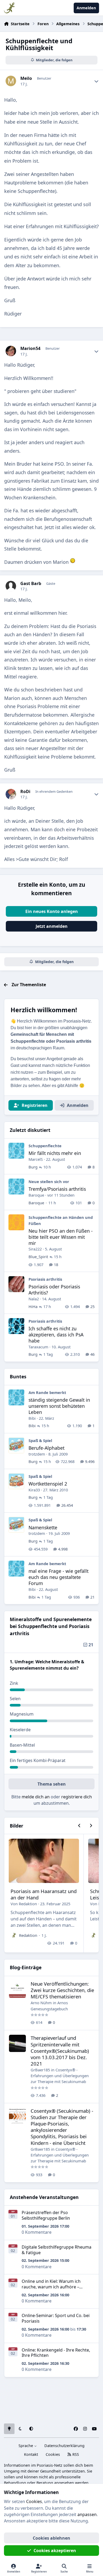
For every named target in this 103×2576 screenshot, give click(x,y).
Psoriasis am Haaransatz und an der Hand (44, 1894)
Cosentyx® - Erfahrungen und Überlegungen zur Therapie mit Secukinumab (60, 2076)
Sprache (26, 2446)
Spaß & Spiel (40, 1440)
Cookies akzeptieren (55, 2551)
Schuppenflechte (45, 1146)
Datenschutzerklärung (64, 2446)
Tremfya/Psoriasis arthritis (57, 1189)
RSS (75, 2454)
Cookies (53, 2454)
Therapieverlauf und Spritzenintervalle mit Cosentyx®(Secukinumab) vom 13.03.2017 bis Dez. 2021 (60, 2051)
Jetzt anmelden (52, 926)
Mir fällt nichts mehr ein (55, 1153)
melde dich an (36, 1797)
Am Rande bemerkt (47, 1392)
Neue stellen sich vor (49, 1181)
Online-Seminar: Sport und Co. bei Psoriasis (56, 2318)
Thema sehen (52, 1784)
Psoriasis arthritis (45, 1279)
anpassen (87, 2514)
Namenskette (43, 1527)
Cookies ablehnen (51, 2538)
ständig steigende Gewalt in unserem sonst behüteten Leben (59, 1406)
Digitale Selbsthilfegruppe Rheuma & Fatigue (57, 2250)
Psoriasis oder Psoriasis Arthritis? (54, 1290)
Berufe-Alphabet (46, 1448)
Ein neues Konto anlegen (52, 911)
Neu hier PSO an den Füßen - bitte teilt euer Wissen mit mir (61, 1237)
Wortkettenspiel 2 (48, 1484)
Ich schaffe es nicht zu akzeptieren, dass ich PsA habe (56, 1335)
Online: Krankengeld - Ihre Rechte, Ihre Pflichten (56, 2353)
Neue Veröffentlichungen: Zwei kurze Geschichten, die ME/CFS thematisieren (62, 1990)
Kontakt (31, 2454)
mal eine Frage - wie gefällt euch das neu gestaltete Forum (58, 1577)
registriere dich (77, 1797)
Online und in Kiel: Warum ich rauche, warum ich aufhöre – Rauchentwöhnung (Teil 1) (51, 2287)
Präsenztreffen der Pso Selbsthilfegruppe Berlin (46, 2215)
